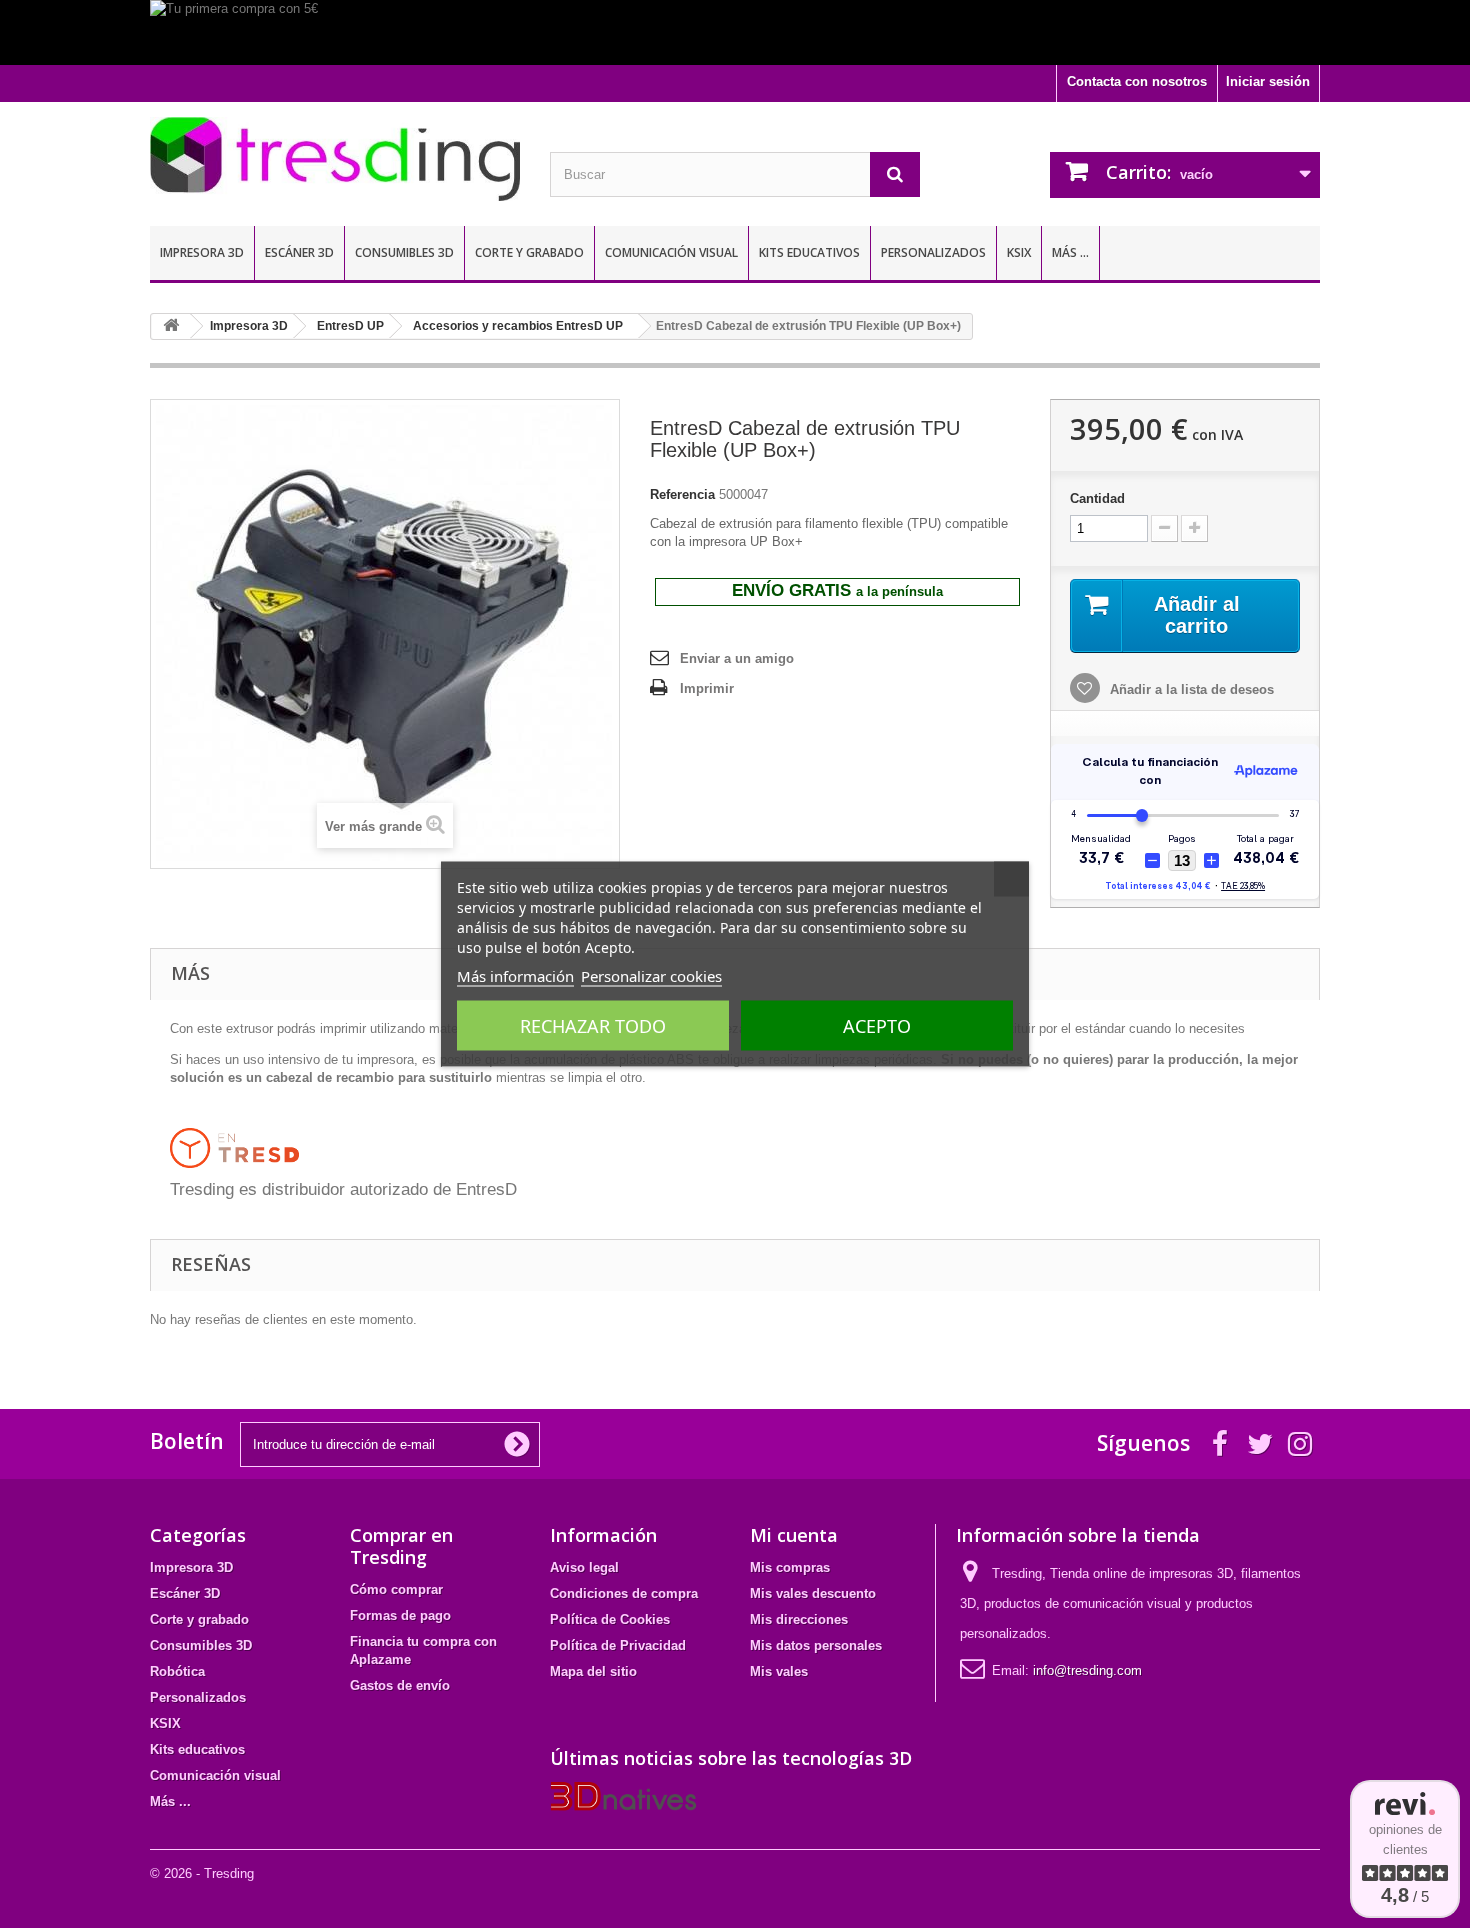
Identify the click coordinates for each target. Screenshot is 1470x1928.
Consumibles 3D (404, 252)
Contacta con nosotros (1137, 81)
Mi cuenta (794, 1535)
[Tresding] (335, 159)
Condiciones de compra (624, 1593)
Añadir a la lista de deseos (1190, 689)
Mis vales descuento (813, 1593)
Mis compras (790, 1567)
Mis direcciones (799, 1619)
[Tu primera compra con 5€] (735, 32)
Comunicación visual (671, 252)
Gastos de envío (400, 1685)
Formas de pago (400, 1615)
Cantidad (1097, 498)
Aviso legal (584, 1567)
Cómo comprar (396, 1589)
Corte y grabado (529, 252)
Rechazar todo (593, 1026)
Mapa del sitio (593, 1671)
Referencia (682, 494)
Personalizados (933, 252)
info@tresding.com (1087, 1670)
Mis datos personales (816, 1645)
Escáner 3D (299, 252)
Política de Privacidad (618, 1645)
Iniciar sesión (1268, 81)
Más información (515, 976)
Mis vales (779, 1671)
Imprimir (707, 688)
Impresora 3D (202, 252)
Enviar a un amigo (737, 658)
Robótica (177, 1671)
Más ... (1070, 252)
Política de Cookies (610, 1619)
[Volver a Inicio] (171, 326)
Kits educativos (809, 252)
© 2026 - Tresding (202, 1873)
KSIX (1019, 252)
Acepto (877, 1026)
